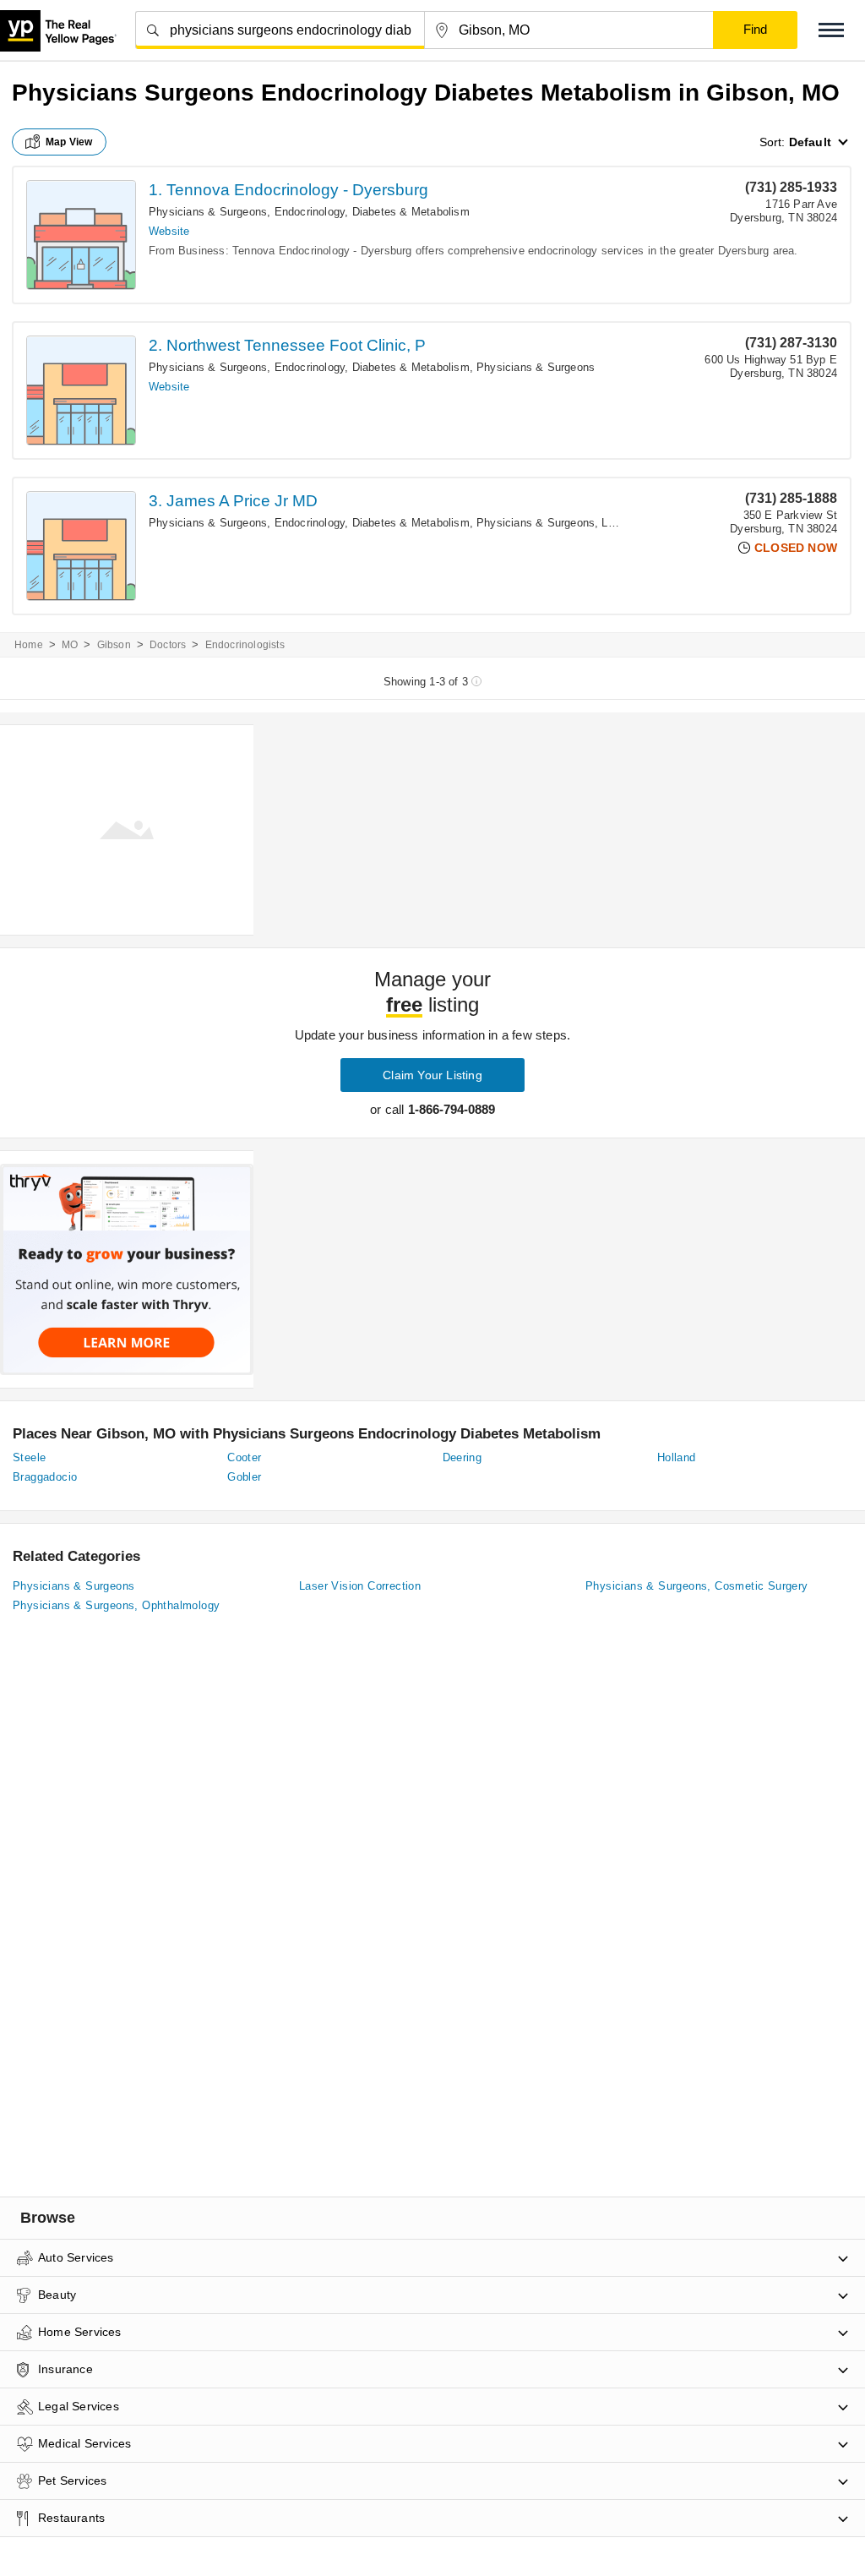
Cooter (244, 1457)
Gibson (114, 645)
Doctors (168, 645)
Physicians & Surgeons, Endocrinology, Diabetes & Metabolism (309, 212)
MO (70, 645)
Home (29, 645)
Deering (462, 1457)
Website (169, 231)
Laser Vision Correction (360, 1586)
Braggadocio (45, 1477)
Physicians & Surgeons (536, 367)
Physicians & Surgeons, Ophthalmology (116, 1605)
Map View (69, 142)
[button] (831, 30)
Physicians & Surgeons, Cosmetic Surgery (697, 1586)
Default (810, 142)
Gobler (244, 1477)
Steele (29, 1457)
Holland (677, 1457)
